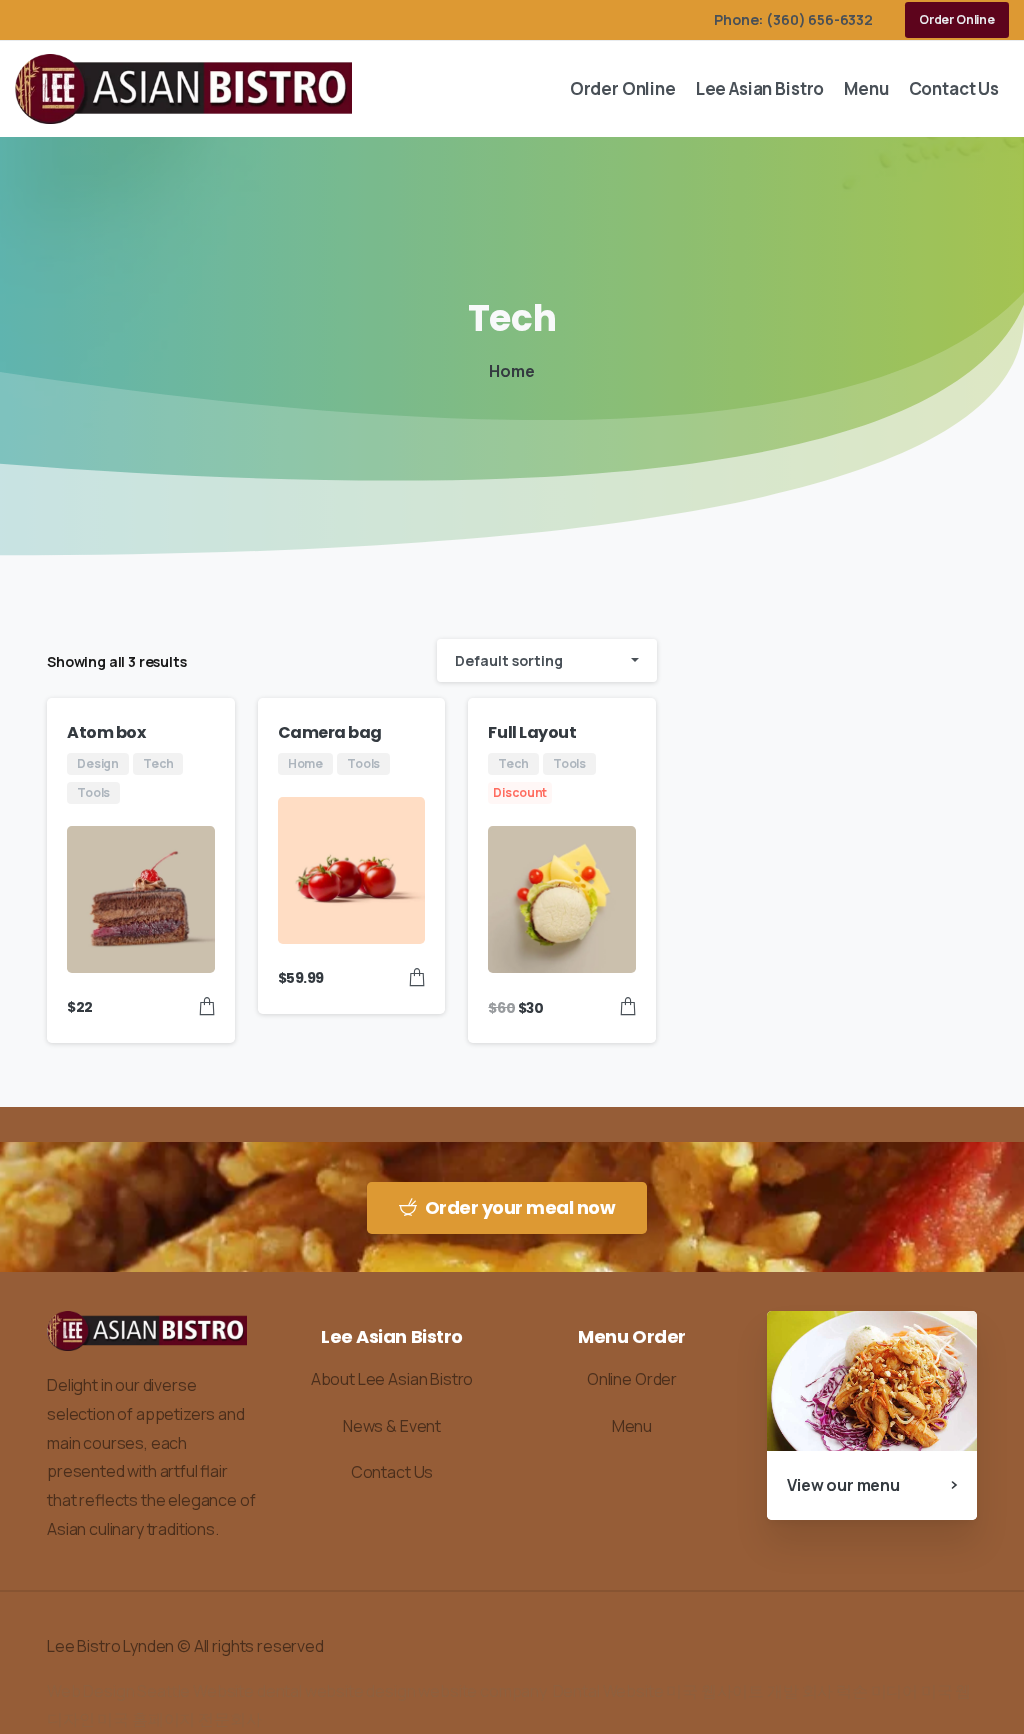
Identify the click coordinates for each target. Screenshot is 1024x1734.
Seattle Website (194, 1691)
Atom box (106, 732)
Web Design (90, 1691)
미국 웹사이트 (715, 1691)
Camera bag (330, 732)
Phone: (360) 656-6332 (793, 19)
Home (511, 371)
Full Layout (532, 732)
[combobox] (547, 660)
